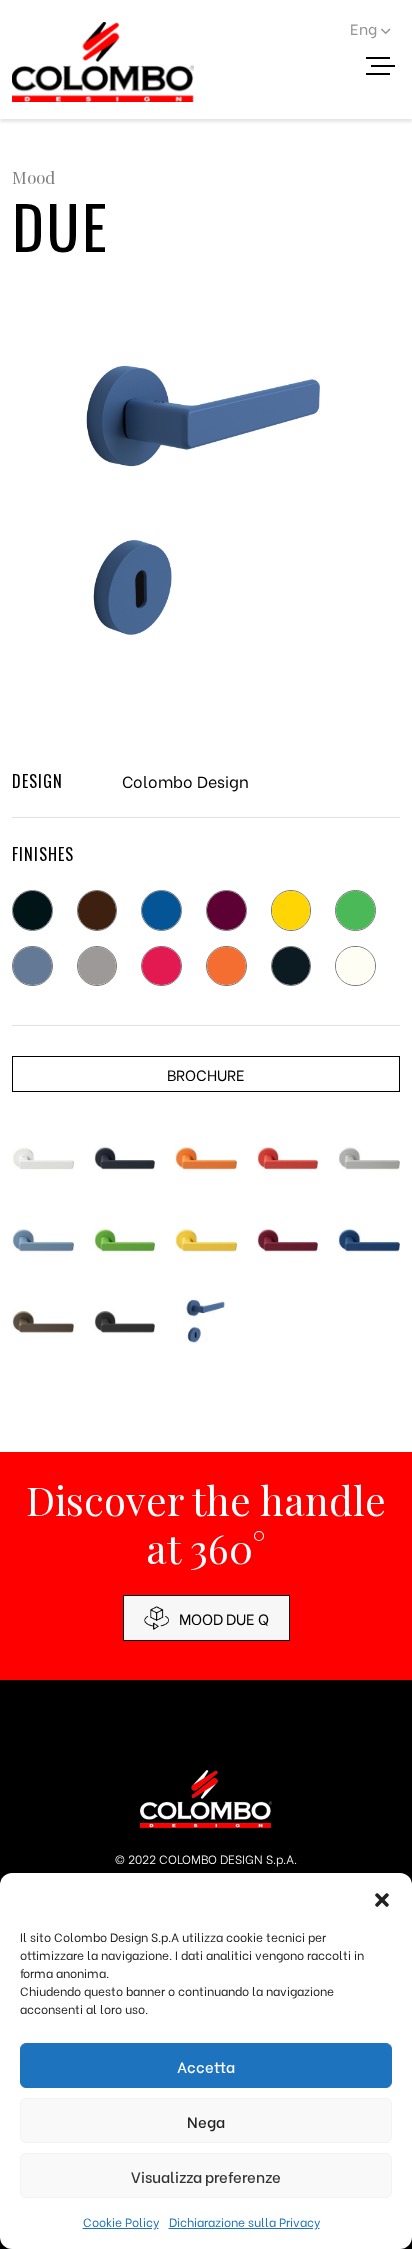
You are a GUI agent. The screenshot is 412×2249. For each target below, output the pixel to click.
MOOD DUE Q (224, 1618)
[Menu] (388, 69)
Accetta (206, 2066)
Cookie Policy (121, 2221)
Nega (206, 2121)
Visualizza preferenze (206, 2176)
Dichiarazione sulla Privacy (244, 2221)
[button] (382, 1898)
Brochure (206, 1074)
